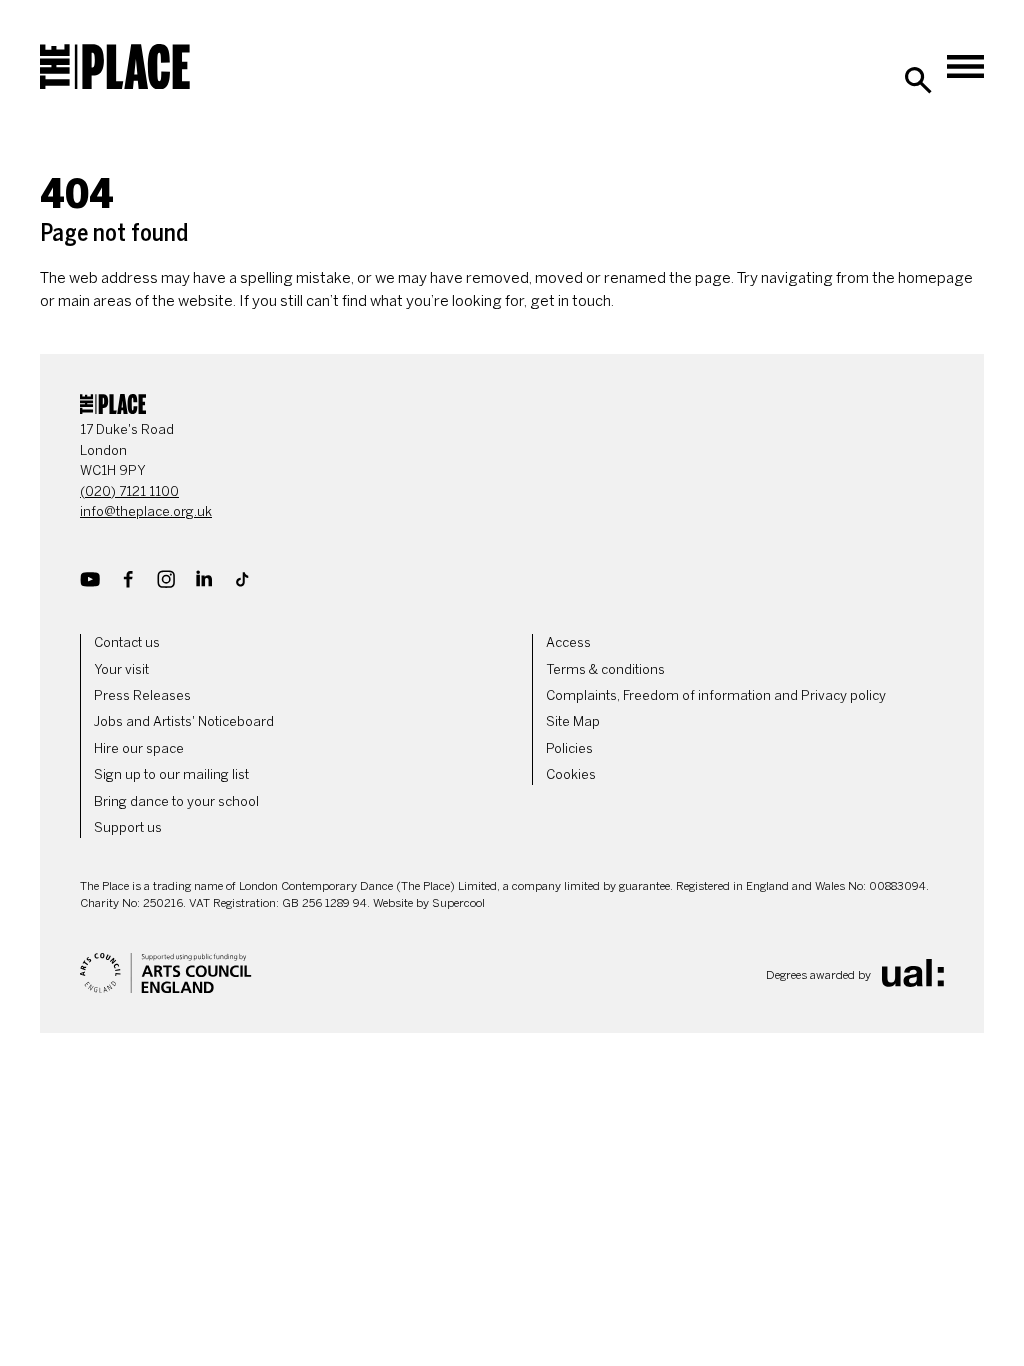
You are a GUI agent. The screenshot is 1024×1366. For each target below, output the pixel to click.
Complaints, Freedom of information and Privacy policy (716, 695)
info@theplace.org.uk (146, 511)
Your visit (121, 669)
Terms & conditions (605, 669)
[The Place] (115, 67)
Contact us (127, 642)
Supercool (458, 903)
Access (568, 642)
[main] (512, 223)
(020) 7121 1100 (129, 491)
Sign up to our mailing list (171, 774)
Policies (569, 748)
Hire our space (139, 748)
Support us (128, 827)
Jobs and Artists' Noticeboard (184, 721)
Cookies (571, 774)
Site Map (573, 721)
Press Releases (142, 695)
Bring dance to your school (176, 801)
